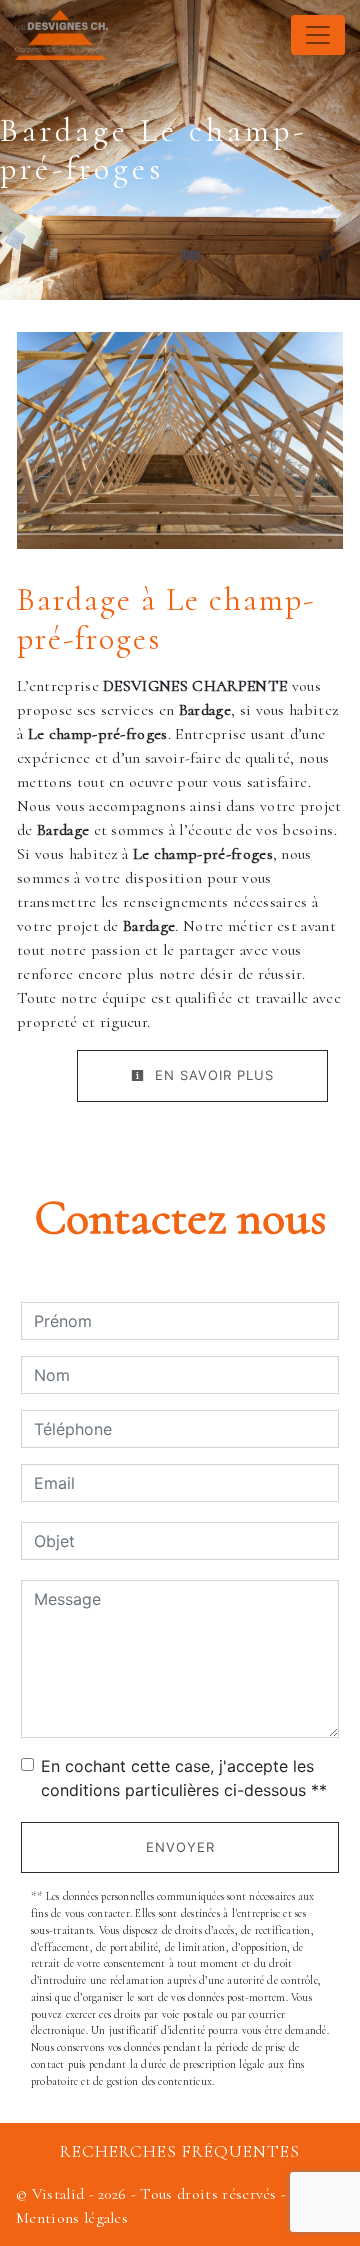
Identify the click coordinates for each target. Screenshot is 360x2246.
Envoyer (180, 1847)
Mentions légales (72, 2218)
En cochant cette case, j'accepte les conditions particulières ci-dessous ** (184, 1778)
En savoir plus (212, 1075)
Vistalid (58, 2194)
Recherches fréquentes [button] (180, 2151)
